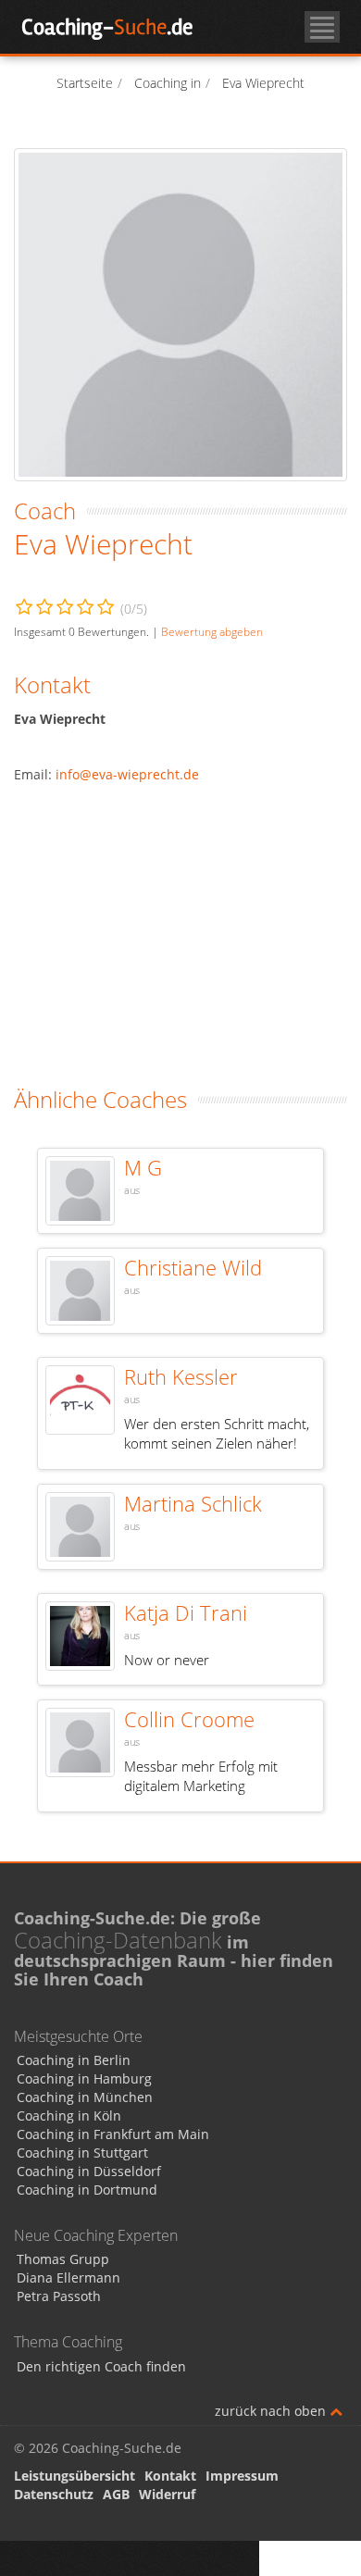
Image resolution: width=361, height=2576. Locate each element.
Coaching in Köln (69, 2116)
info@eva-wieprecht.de (127, 774)
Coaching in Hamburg (84, 2078)
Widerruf (167, 2494)
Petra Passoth (59, 2296)
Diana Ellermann (68, 2277)
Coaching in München (85, 2097)
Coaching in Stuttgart (82, 2153)
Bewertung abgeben (212, 631)
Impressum (242, 2476)
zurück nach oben (272, 2411)
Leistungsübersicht (75, 2476)
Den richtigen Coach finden (101, 2366)
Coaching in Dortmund (87, 2190)
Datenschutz (54, 2494)
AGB (116, 2494)
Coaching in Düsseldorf (89, 2171)
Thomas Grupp (63, 2259)
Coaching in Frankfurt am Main (113, 2134)
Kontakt (170, 2476)
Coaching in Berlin (74, 2060)
